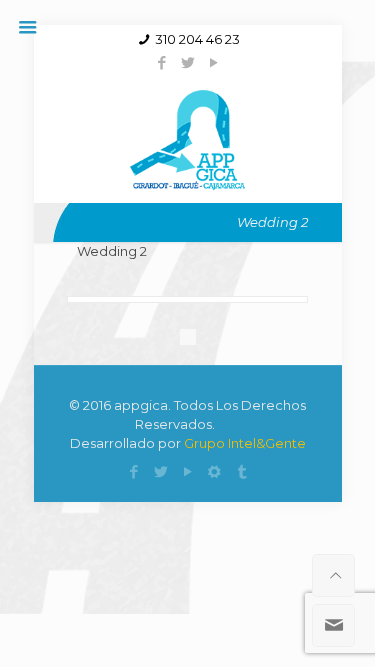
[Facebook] (161, 62)
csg (229, 424)
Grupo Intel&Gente (245, 443)
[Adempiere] (214, 471)
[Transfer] (241, 471)
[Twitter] (187, 62)
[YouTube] (213, 62)
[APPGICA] (187, 138)
